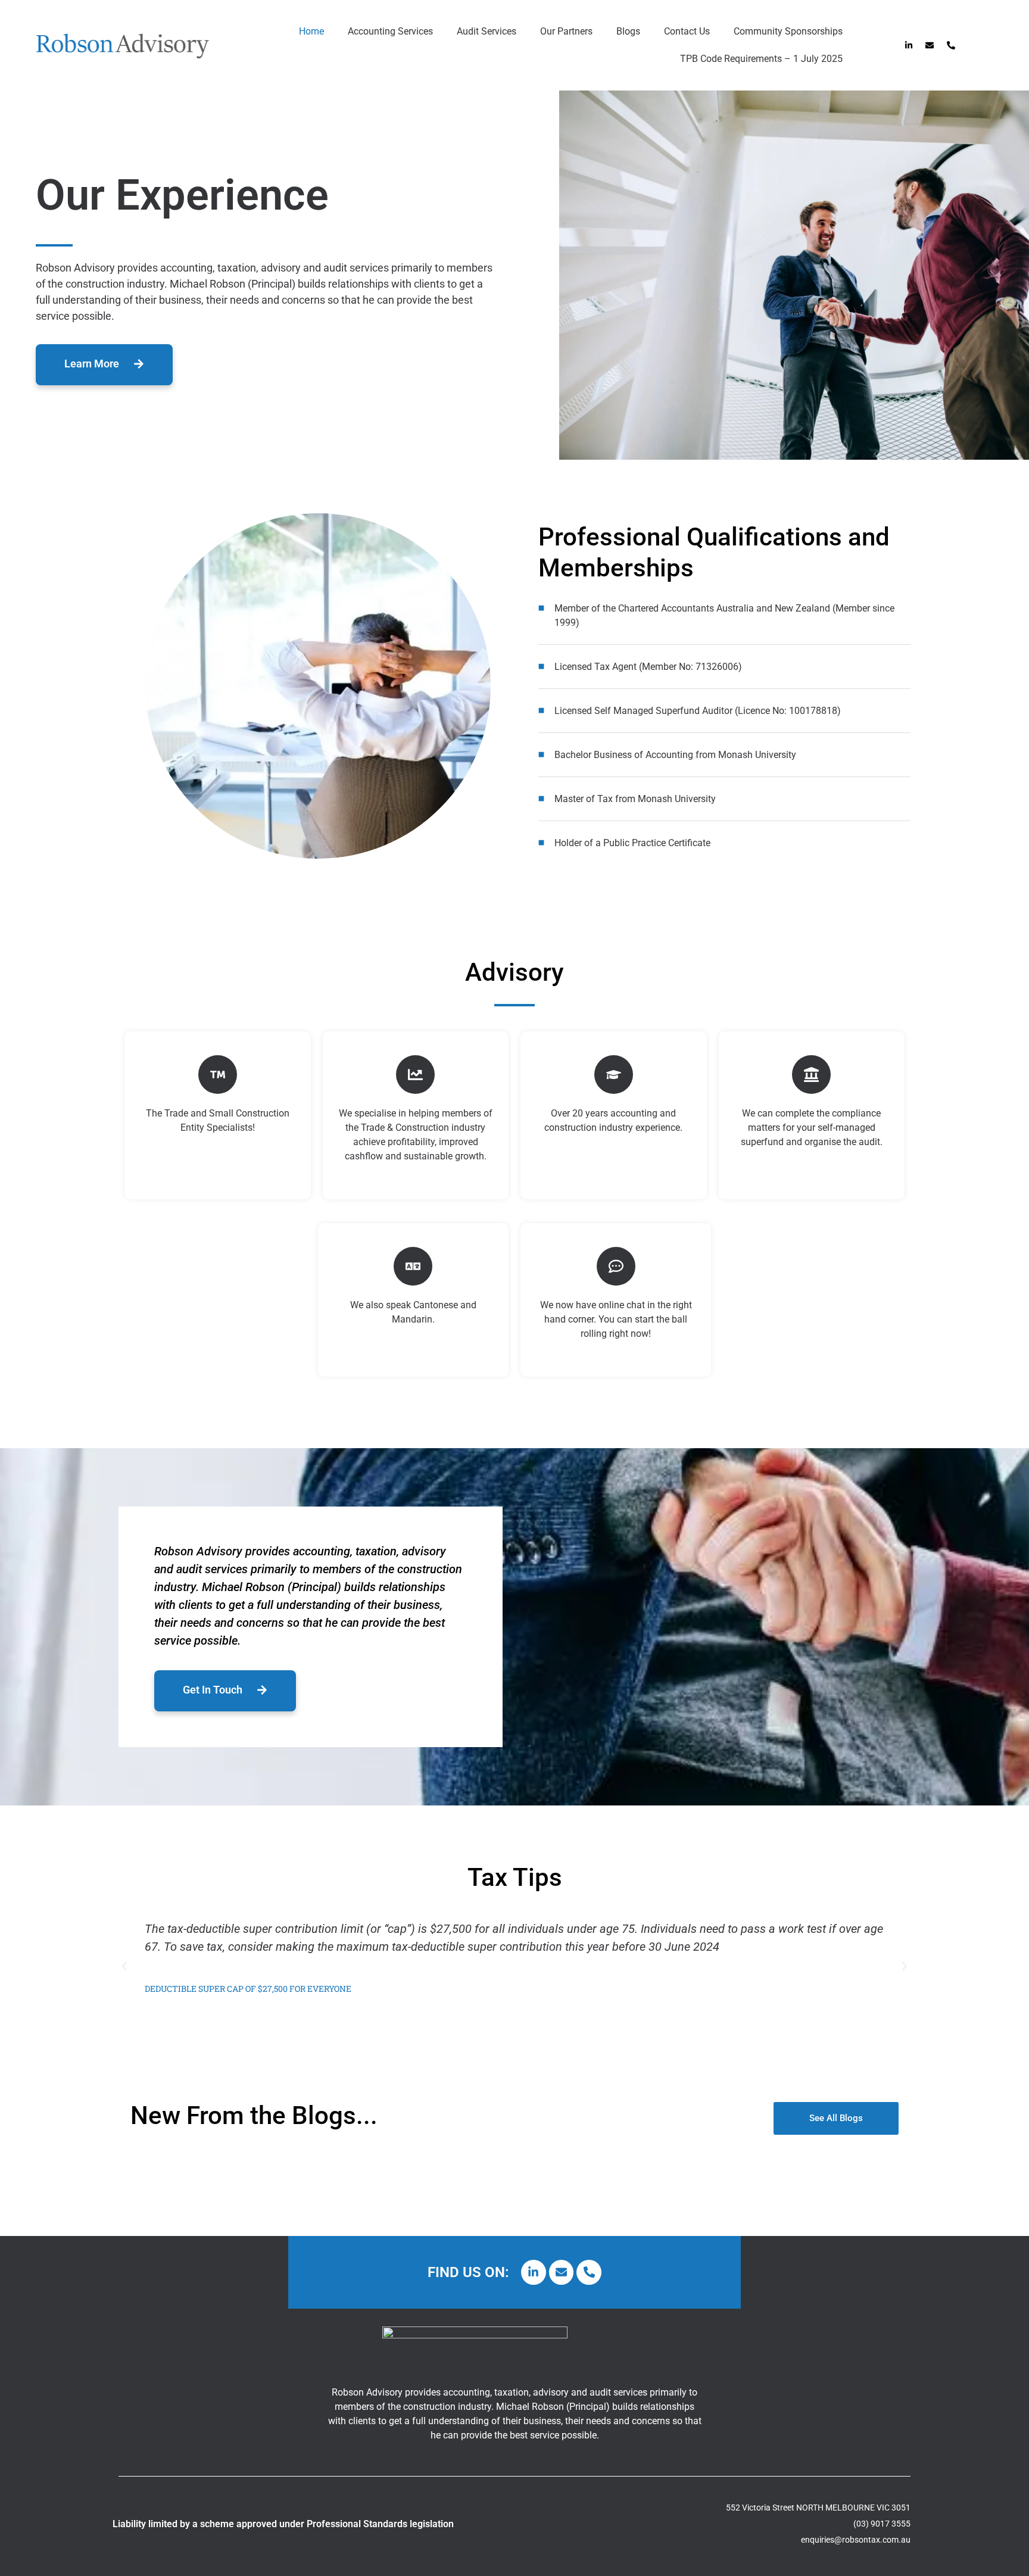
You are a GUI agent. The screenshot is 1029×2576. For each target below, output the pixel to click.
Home (311, 31)
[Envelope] (930, 46)
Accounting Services (390, 31)
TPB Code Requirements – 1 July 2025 (761, 59)
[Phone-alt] (951, 46)
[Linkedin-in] (908, 46)
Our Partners (566, 31)
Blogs (628, 31)
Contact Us (687, 31)
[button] (124, 1966)
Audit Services (487, 31)
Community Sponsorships (788, 31)
